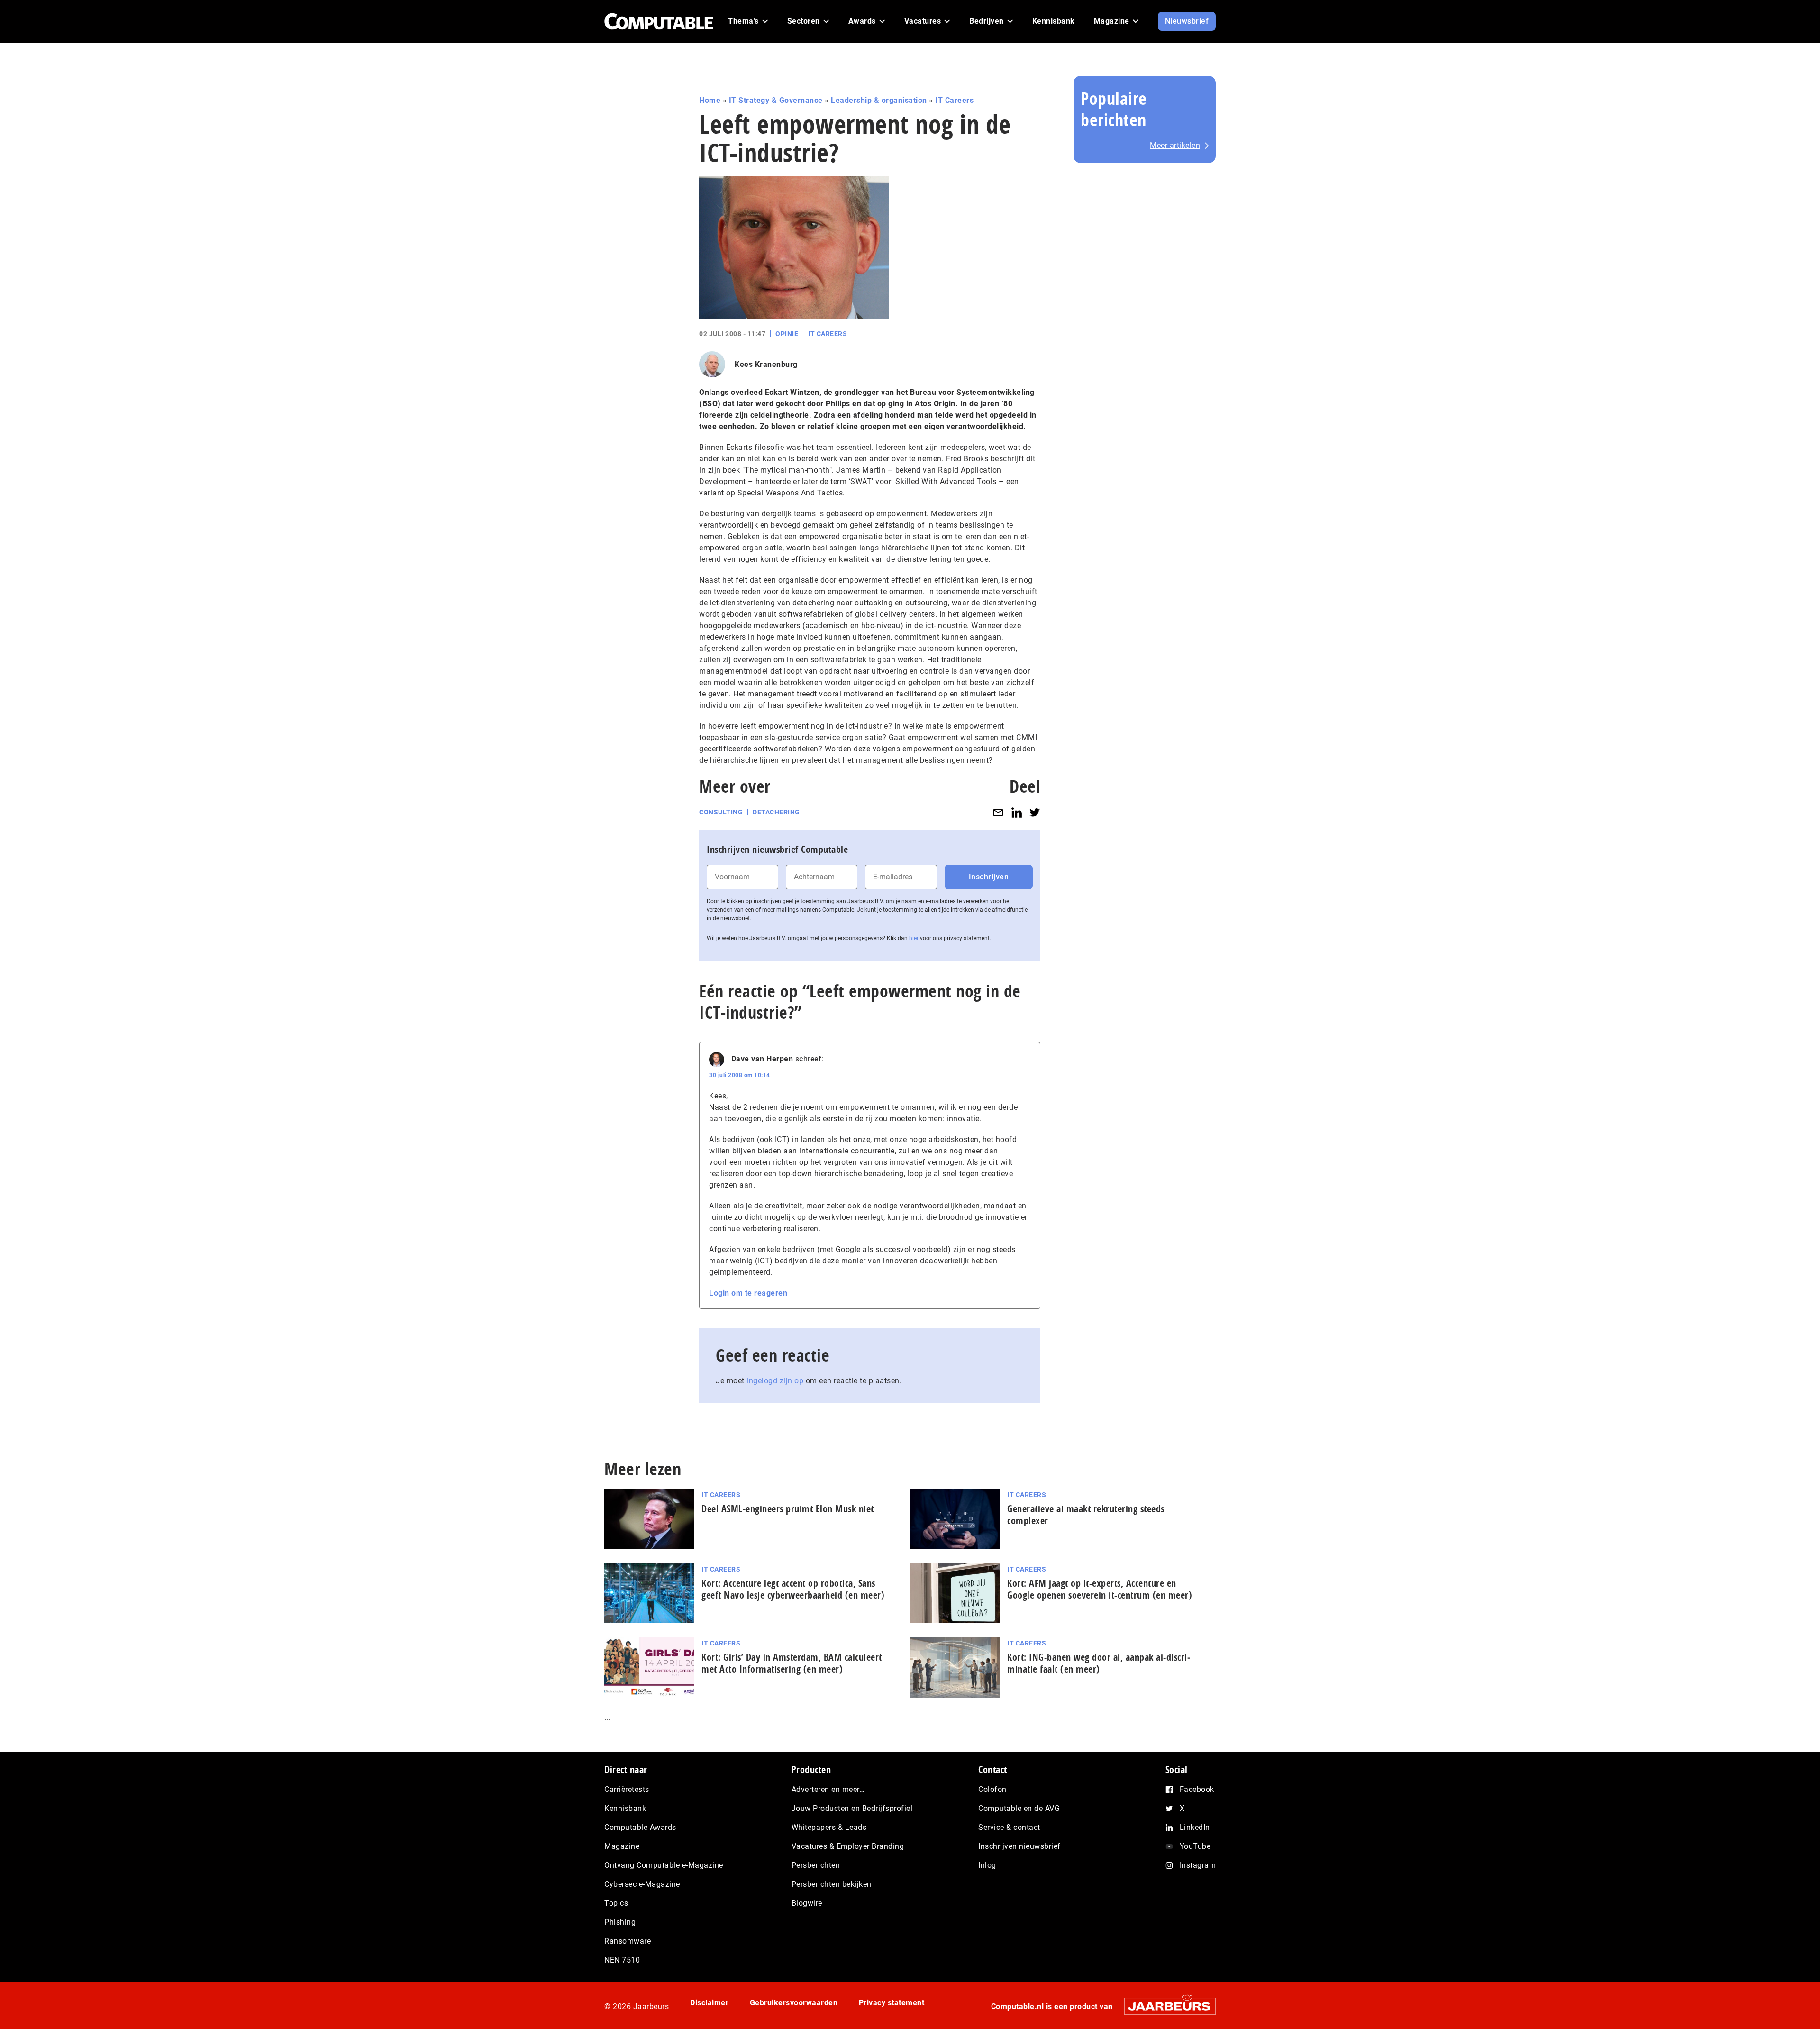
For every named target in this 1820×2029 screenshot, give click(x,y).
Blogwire (807, 1903)
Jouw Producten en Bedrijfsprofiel (852, 1808)
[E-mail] (998, 812)
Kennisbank (625, 1808)
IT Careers (954, 100)
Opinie (787, 334)
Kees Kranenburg (766, 364)
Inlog (987, 1865)
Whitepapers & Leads (829, 1827)
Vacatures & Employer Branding (848, 1846)
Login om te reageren (748, 1293)
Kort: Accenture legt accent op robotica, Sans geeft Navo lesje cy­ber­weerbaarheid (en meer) (793, 1589)
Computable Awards (640, 1827)
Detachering (776, 812)
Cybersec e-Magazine (642, 1884)
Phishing (620, 1922)
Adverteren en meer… (828, 1789)
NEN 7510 (622, 1960)
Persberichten (816, 1865)
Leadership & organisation (879, 100)
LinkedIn (1195, 1827)
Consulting (721, 812)
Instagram (1198, 1865)
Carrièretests (627, 1789)
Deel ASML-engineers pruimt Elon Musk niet (788, 1509)
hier (914, 938)
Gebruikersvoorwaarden (794, 2003)
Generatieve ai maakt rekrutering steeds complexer (1086, 1515)
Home (710, 100)
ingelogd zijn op (775, 1381)
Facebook (1197, 1789)
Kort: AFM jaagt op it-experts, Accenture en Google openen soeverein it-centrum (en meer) (1100, 1589)
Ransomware (628, 1941)
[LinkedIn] (1017, 812)
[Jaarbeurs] (1165, 2006)
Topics (616, 1903)
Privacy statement (892, 2003)
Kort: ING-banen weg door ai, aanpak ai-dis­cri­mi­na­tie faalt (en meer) (1099, 1663)
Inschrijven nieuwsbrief (1019, 1846)
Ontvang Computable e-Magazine (664, 1865)
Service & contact (1009, 1827)
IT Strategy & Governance (776, 100)
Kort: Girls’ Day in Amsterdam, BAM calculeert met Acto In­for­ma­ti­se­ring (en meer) (792, 1663)
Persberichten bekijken (832, 1884)
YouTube (1195, 1846)
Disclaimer (709, 2003)
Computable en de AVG (1019, 1808)
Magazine (622, 1846)
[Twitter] (1035, 812)
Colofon (992, 1789)
